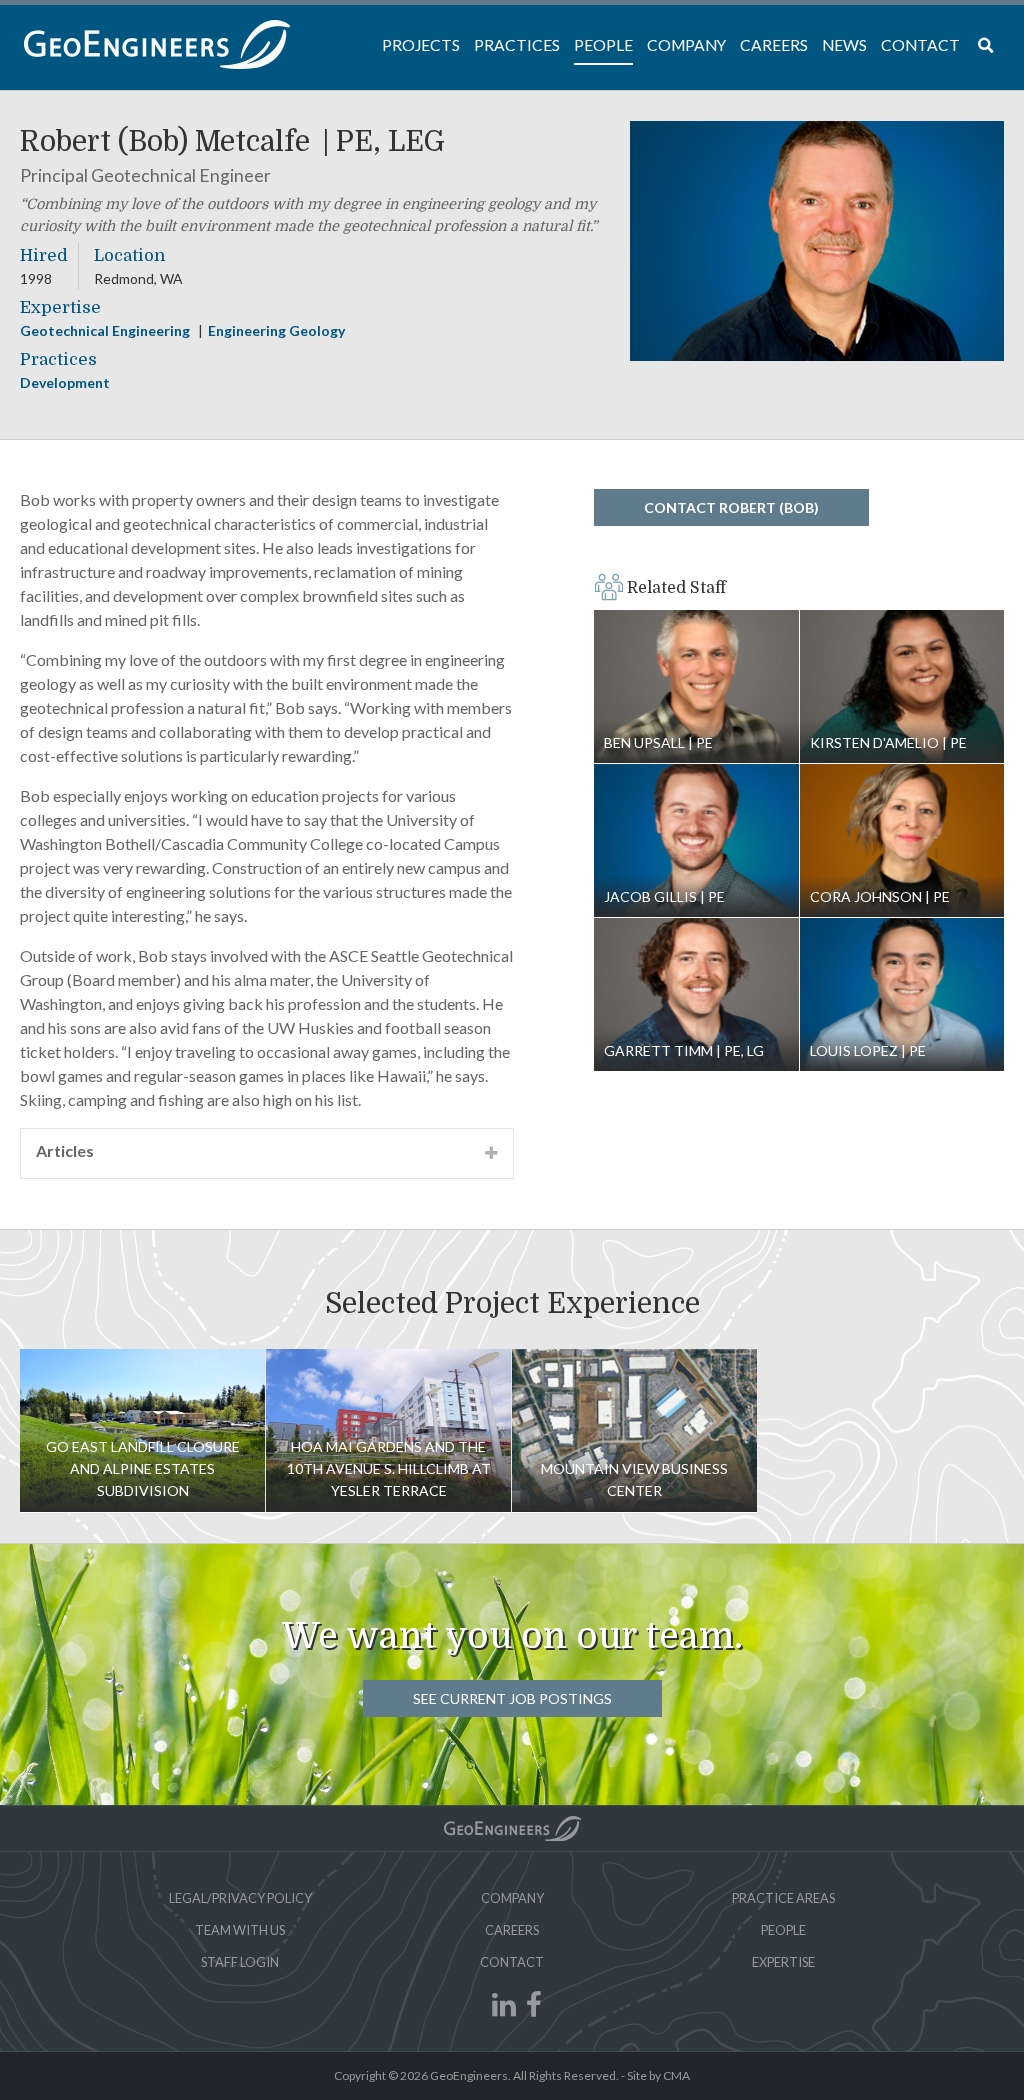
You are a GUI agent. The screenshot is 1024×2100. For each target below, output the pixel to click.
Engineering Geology (276, 330)
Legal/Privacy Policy (240, 1898)
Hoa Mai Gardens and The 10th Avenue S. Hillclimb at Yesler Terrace (389, 1468)
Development (65, 382)
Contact (512, 1962)
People (783, 1930)
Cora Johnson (902, 841)
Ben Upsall (696, 687)
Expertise (783, 1962)
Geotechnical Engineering (106, 330)
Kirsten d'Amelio (902, 687)
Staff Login (240, 1962)
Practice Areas (783, 1898)
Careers (512, 1930)
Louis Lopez (902, 995)
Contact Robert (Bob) (731, 507)
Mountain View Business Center (634, 1430)
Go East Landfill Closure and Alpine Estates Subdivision (143, 1468)
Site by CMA (658, 2075)
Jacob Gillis (696, 841)
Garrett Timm (696, 995)
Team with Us (240, 1930)
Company (512, 1898)
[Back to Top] (512, 1828)
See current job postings (512, 1698)
